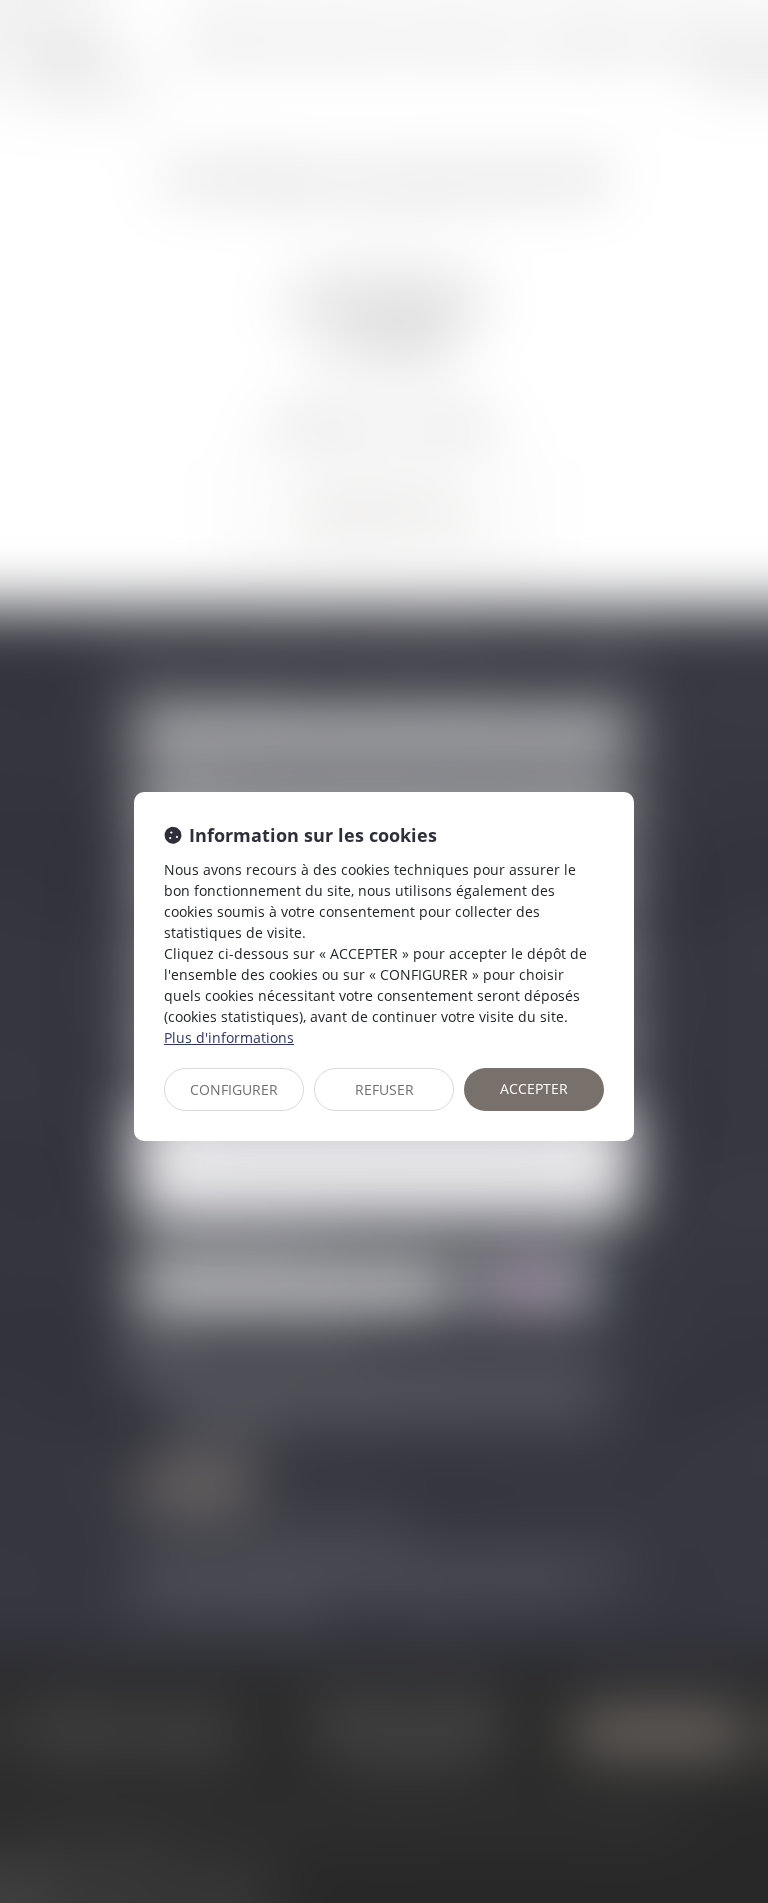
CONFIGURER (234, 1089)
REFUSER (384, 1089)
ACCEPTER (534, 1088)
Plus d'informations (229, 1037)
